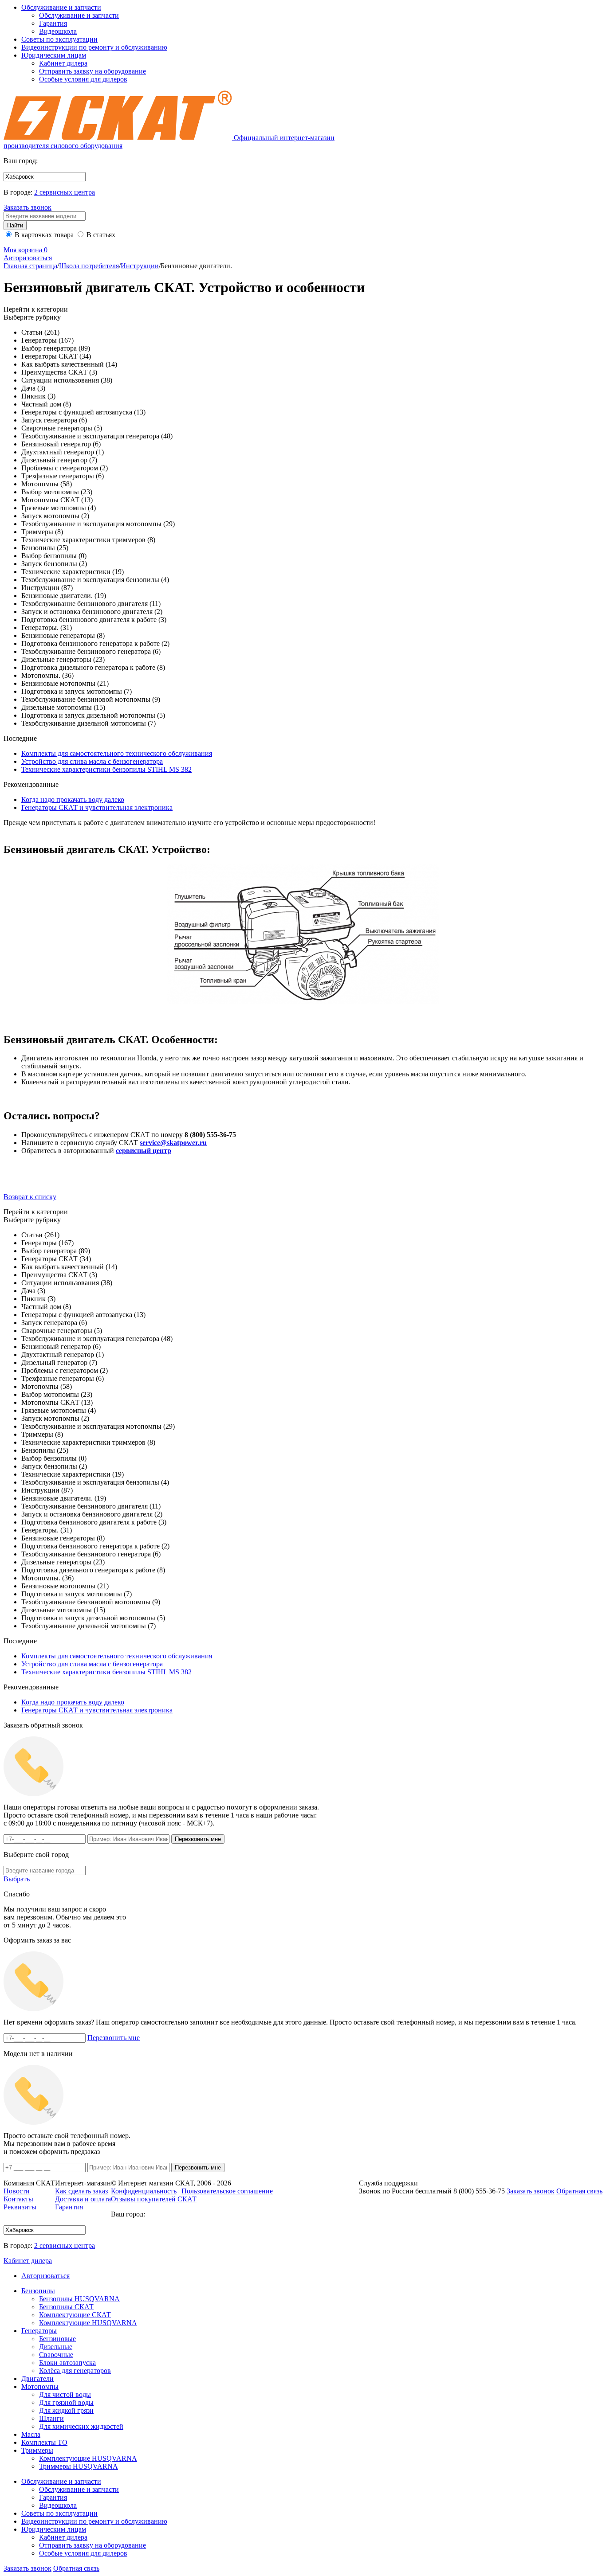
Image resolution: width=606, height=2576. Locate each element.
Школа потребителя (89, 266)
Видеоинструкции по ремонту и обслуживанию (94, 47)
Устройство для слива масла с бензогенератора (92, 761)
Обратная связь (76, 2568)
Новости (17, 2191)
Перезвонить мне (114, 2038)
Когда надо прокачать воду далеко (73, 799)
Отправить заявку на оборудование (92, 71)
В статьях (100, 235)
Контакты (18, 2199)
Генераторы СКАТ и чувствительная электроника (97, 807)
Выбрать (17, 1879)
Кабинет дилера (63, 63)
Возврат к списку (30, 1197)
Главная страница (30, 266)
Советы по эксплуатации (59, 39)
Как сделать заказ (81, 2191)
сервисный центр (144, 1151)
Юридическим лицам (54, 55)
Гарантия (53, 23)
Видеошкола (58, 31)
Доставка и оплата (83, 2199)
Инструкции (140, 266)
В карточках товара (43, 235)
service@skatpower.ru (173, 1143)
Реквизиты (20, 2207)
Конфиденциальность (144, 2191)
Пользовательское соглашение (227, 2191)
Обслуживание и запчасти (61, 7)
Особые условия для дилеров (83, 79)
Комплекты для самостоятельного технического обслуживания (117, 753)
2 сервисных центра (65, 192)
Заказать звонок (28, 207)
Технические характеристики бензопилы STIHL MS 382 (106, 769)
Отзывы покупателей (154, 2199)
